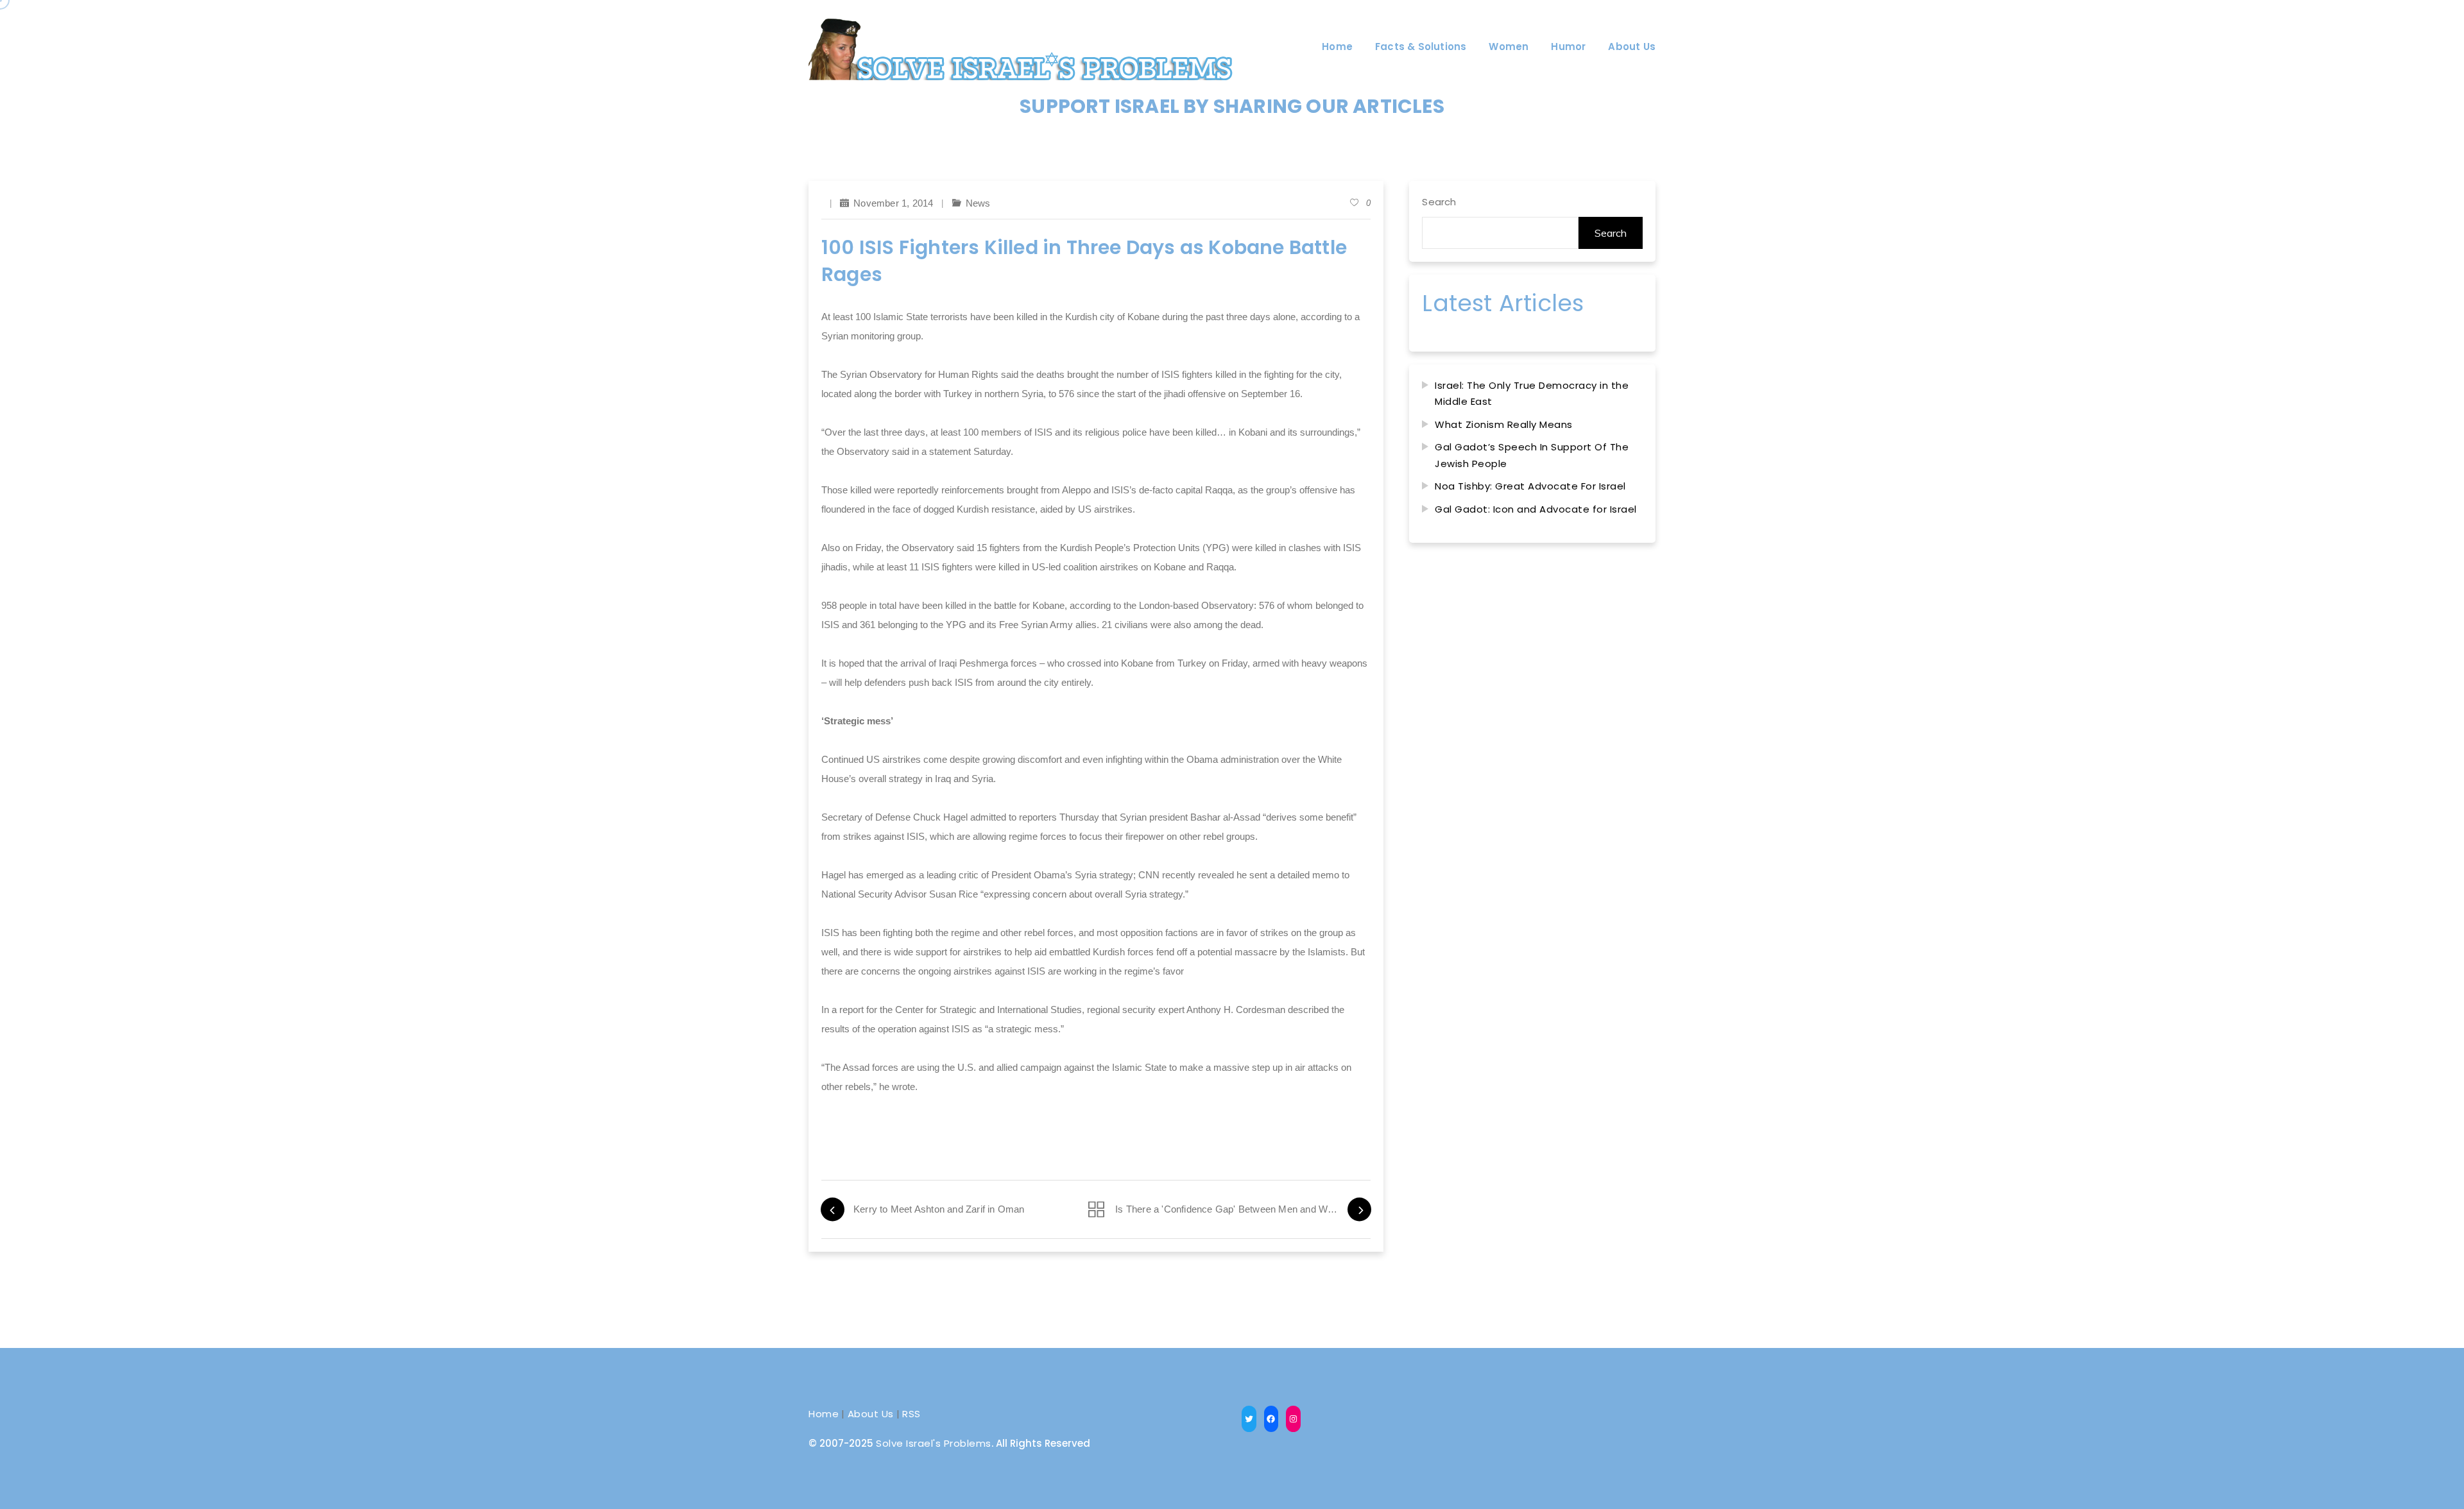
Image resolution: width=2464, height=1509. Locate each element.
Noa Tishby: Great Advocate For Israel (1530, 486)
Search (1439, 202)
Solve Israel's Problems (934, 1443)
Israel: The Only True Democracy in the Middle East (1532, 394)
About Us (871, 1414)
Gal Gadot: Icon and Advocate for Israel (1536, 509)
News (978, 203)
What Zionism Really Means (1504, 424)
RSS (911, 1414)
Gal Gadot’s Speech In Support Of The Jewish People (1532, 455)
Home (824, 1414)
